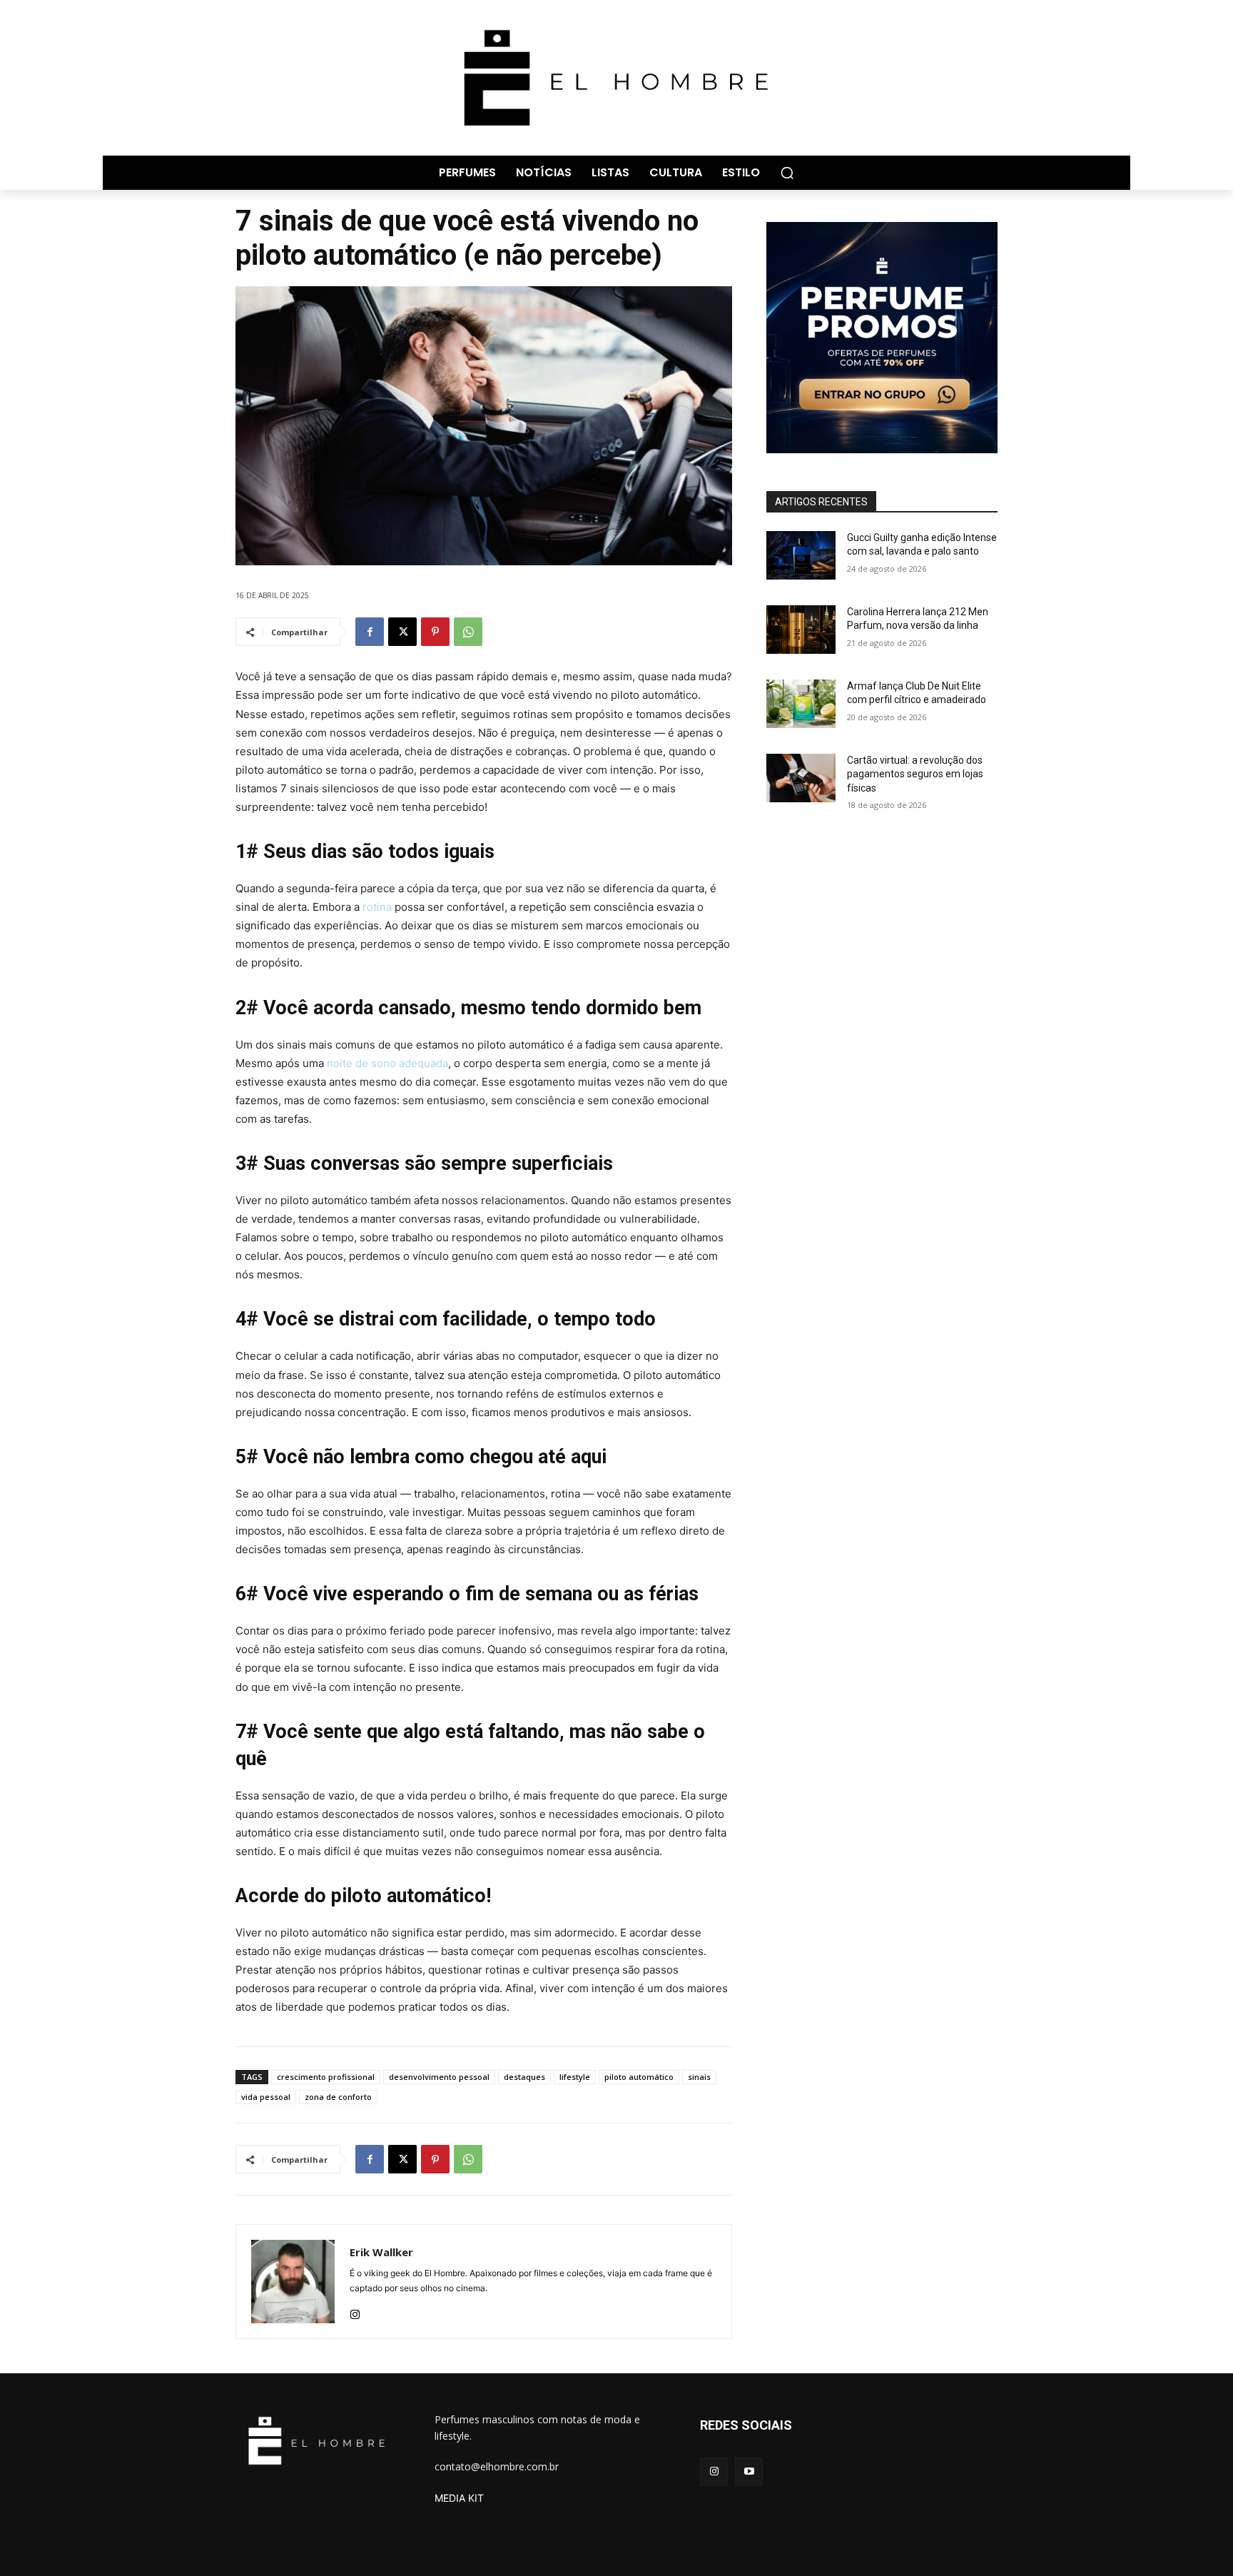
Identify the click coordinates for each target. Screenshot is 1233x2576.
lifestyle (575, 2077)
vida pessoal (266, 2097)
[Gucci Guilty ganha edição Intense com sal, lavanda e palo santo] (801, 555)
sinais (699, 2077)
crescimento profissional (326, 2077)
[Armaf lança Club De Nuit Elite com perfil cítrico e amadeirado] (801, 704)
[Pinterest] (435, 632)
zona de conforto (338, 2097)
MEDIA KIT (459, 2498)
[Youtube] (749, 2471)
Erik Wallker (381, 2252)
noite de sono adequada (387, 1063)
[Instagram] (355, 2311)
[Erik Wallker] (293, 2282)
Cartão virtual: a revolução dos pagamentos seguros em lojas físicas (915, 774)
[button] (787, 173)
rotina (377, 907)
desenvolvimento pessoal (439, 2077)
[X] (402, 632)
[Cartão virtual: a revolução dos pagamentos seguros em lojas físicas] (801, 778)
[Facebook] (370, 632)
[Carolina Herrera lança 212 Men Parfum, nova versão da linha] (801, 630)
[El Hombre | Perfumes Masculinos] (616, 78)
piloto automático (639, 2077)
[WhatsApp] (468, 632)
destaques (524, 2077)
